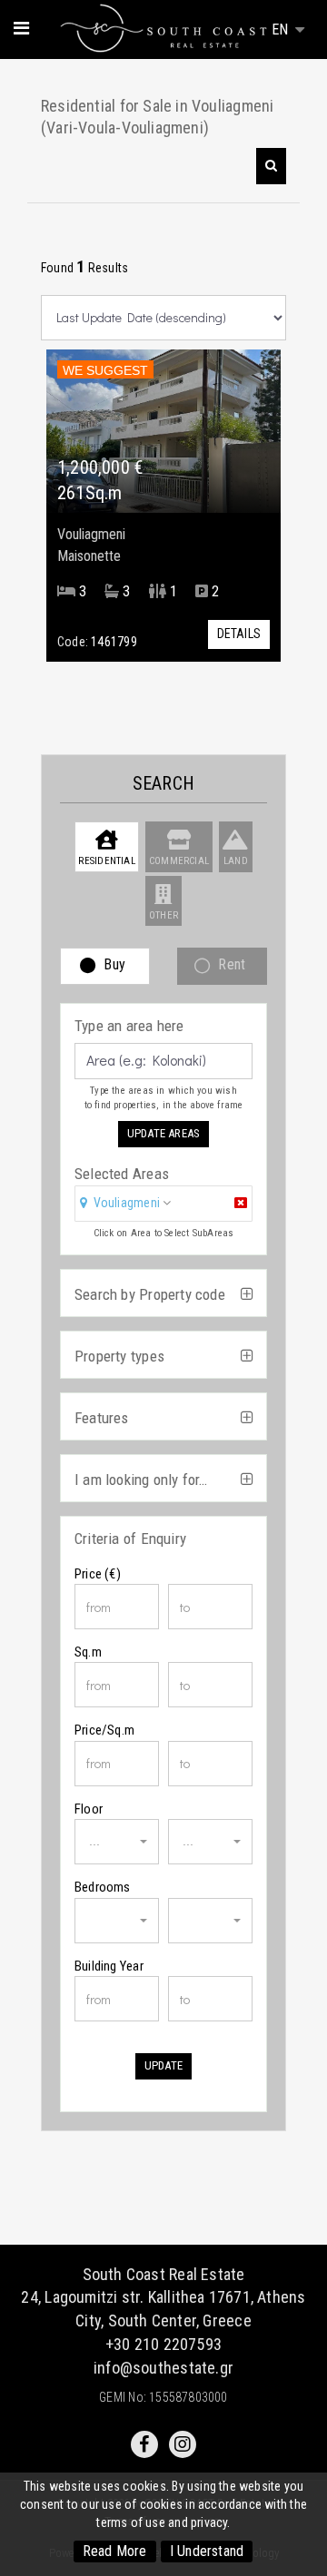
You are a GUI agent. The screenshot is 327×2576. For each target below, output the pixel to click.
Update (163, 2065)
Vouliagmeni (127, 1203)
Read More (115, 2551)
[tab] (163, 1205)
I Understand (207, 2551)
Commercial (179, 861)
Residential (106, 861)
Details (239, 634)
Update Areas (164, 1133)
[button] (271, 166)
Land (236, 861)
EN (282, 29)
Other (163, 915)
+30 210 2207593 (163, 2344)
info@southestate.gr (163, 2368)
